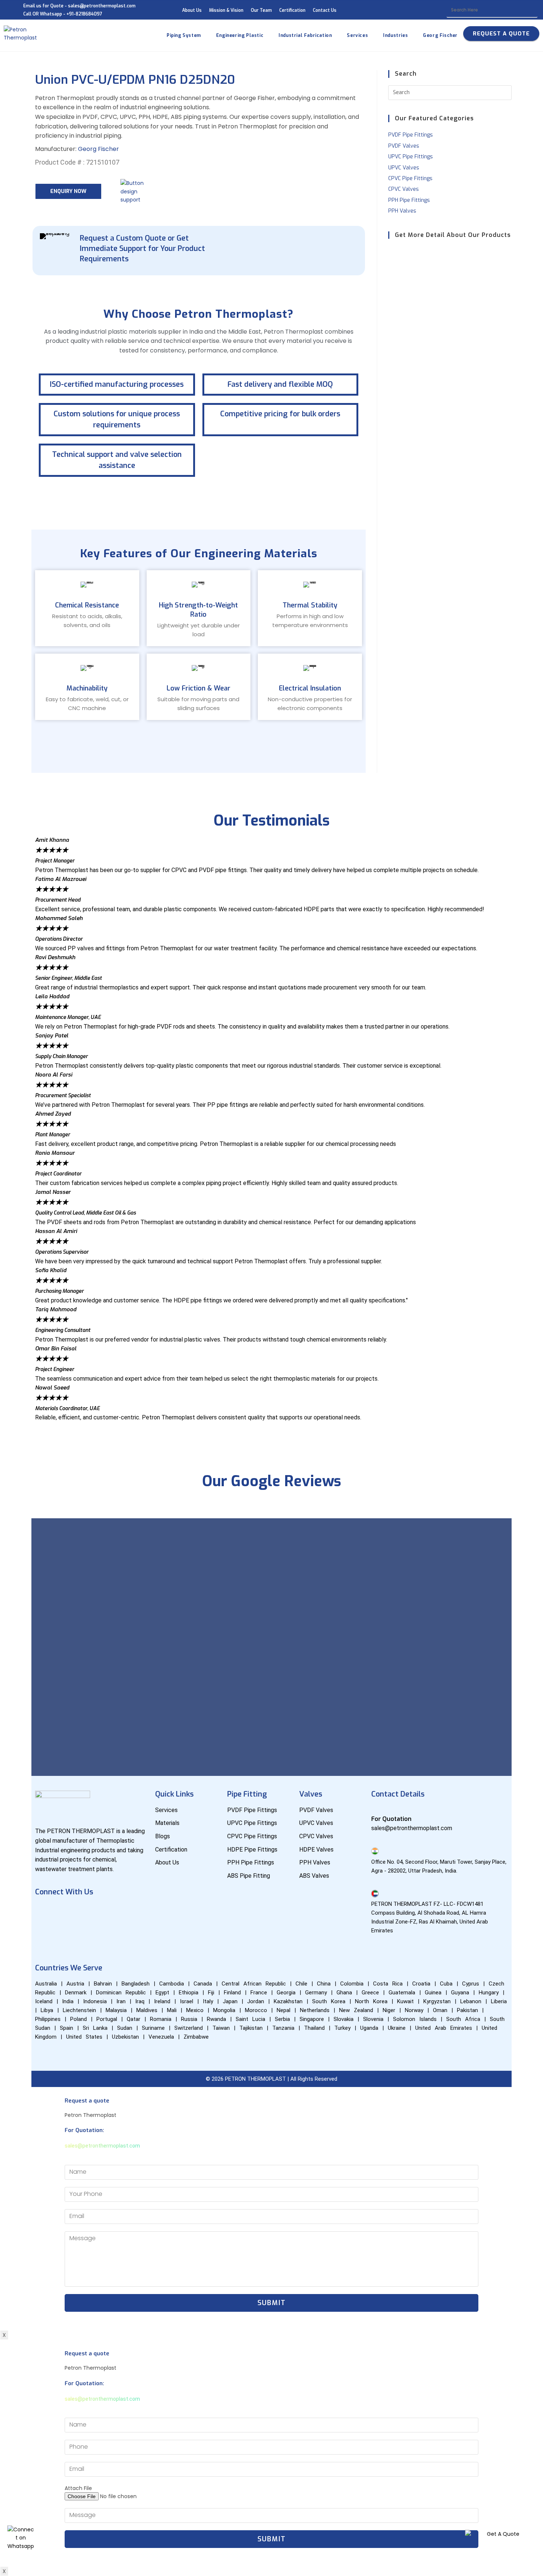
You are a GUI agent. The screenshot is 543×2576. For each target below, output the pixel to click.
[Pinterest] (44, 1933)
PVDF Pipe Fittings (411, 135)
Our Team (261, 10)
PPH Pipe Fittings (409, 200)
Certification (292, 10)
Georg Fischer (98, 149)
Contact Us (325, 10)
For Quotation (391, 1819)
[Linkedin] (88, 1912)
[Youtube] (66, 1912)
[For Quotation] (375, 1809)
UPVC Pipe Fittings (411, 157)
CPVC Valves (404, 189)
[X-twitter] (132, 1912)
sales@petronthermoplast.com (102, 2146)
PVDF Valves (404, 146)
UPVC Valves (404, 168)
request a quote (501, 34)
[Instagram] (110, 1912)
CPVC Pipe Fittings (410, 178)
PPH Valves (402, 211)
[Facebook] (44, 1912)
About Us (192, 10)
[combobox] (492, 10)
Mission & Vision (226, 10)
